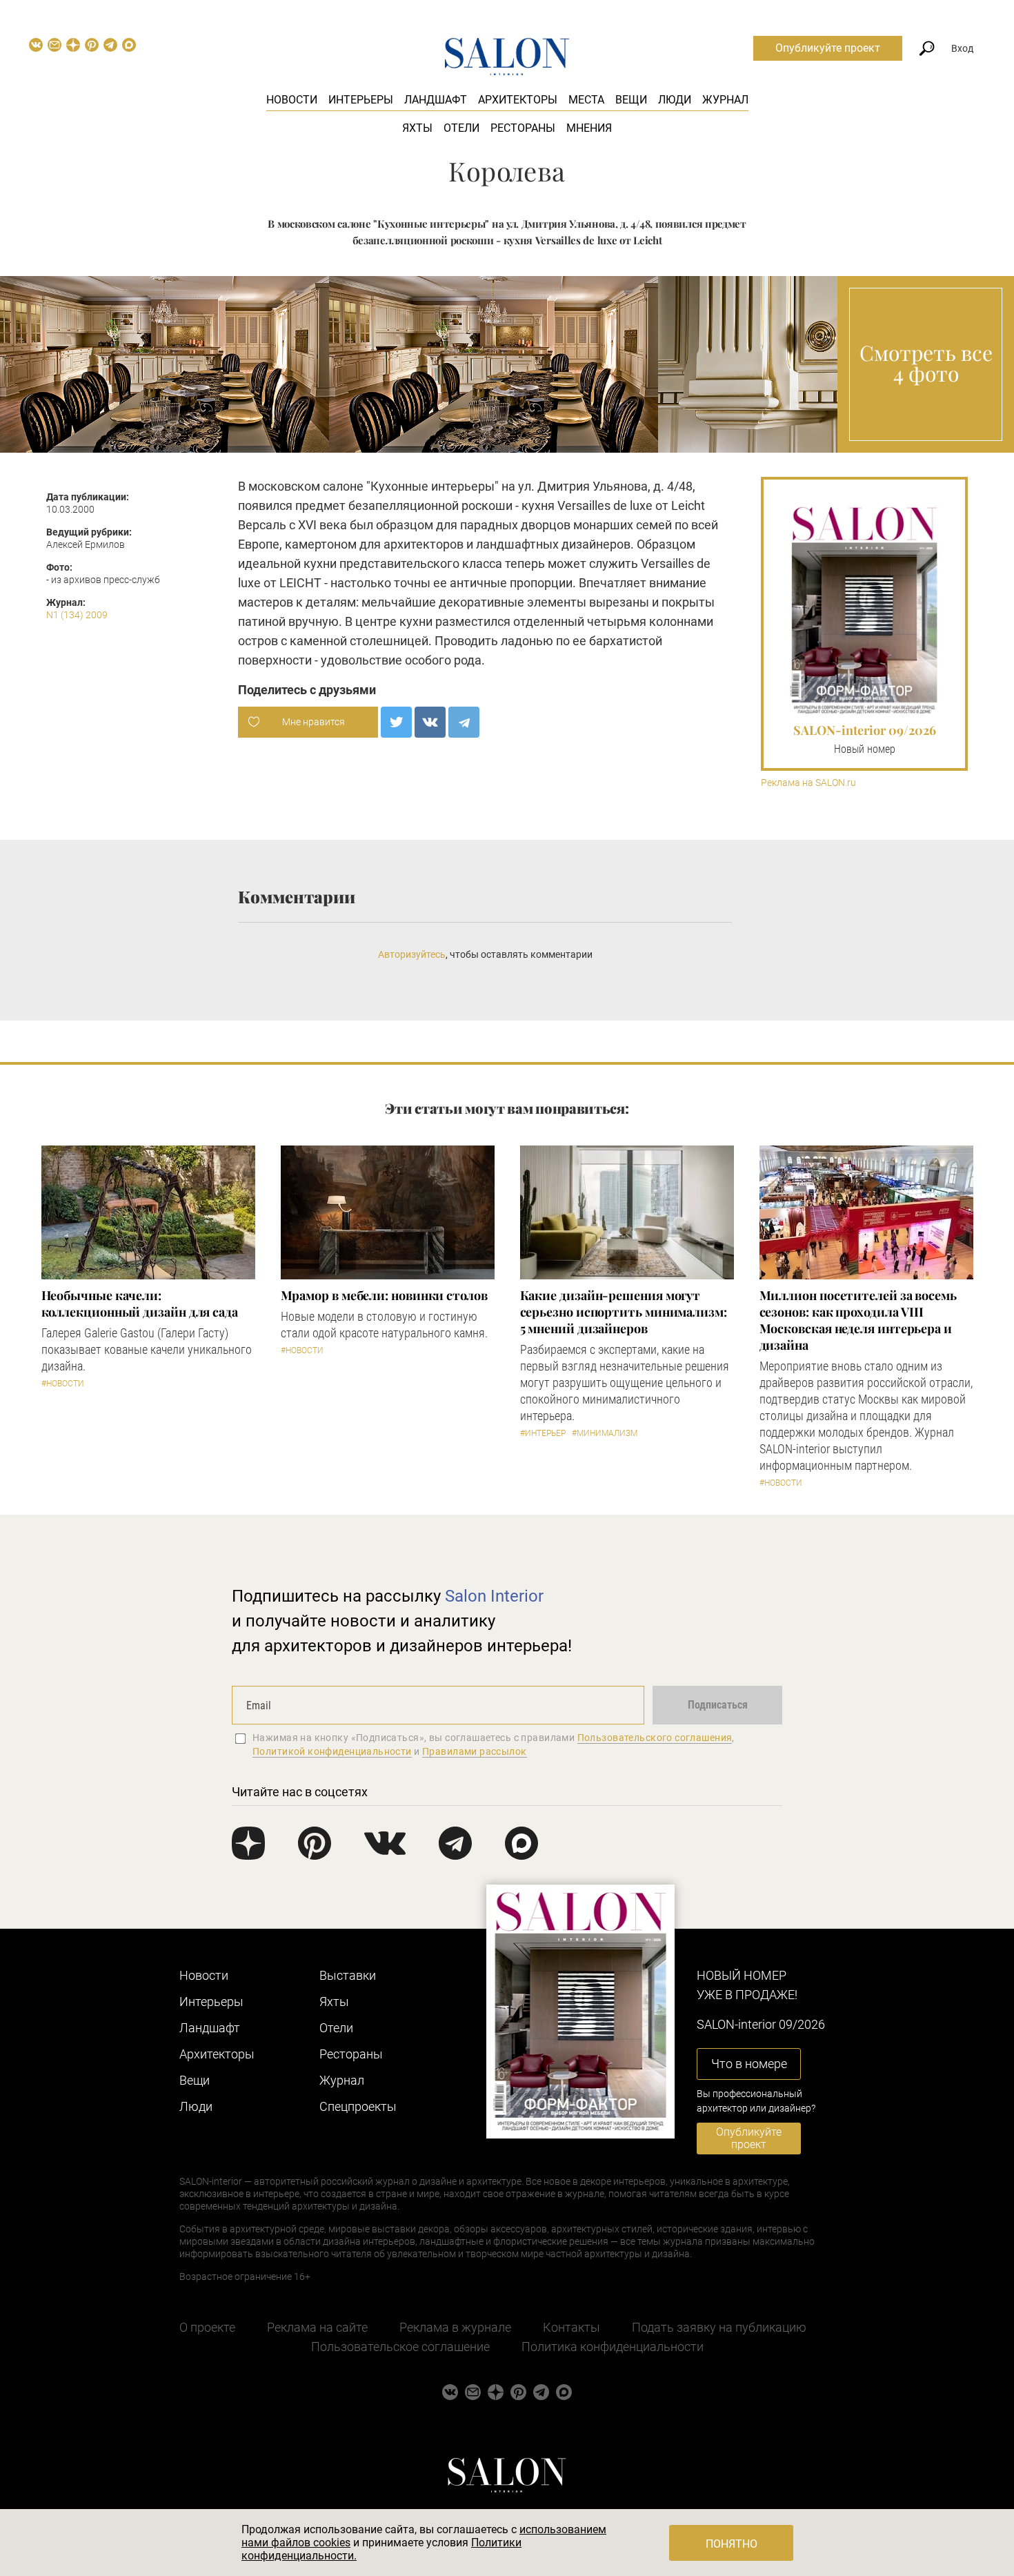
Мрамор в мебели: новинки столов (384, 1295)
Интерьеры (361, 100)
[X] (396, 722)
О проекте (207, 2327)
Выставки (348, 1975)
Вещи (631, 100)
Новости (292, 100)
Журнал (725, 100)
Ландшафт (436, 100)
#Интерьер (543, 1433)
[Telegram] (464, 722)
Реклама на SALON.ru (808, 783)
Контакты (571, 2327)
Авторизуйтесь (412, 954)
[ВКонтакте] (430, 722)
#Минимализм (605, 1433)
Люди (675, 100)
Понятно (732, 2544)
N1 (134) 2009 (77, 615)
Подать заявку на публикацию (719, 2327)
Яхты (417, 128)
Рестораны (523, 128)
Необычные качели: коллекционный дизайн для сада (140, 1304)
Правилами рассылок (475, 1751)
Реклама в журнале (455, 2327)
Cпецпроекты (358, 2106)
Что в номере (749, 2064)
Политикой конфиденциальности (332, 1751)
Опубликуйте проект (828, 48)
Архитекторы (518, 100)
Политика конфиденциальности (613, 2347)
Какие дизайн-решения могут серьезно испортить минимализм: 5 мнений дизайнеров (624, 1312)
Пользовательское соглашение (400, 2347)
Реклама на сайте (317, 2327)
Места (586, 100)
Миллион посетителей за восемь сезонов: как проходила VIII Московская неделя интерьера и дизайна (858, 1320)
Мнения (589, 128)
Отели (461, 128)
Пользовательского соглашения (655, 1738)
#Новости (63, 1384)
